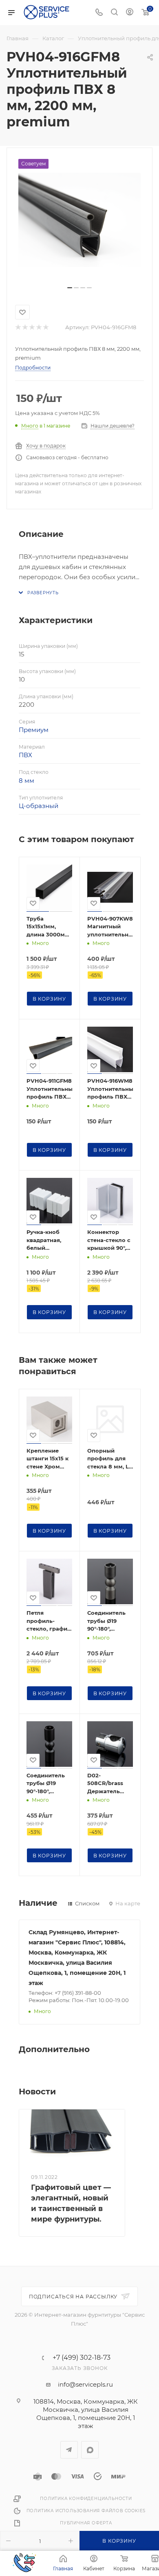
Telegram (69, 2450)
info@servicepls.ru (85, 2384)
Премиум (34, 730)
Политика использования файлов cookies (86, 2511)
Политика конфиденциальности (86, 2499)
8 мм (26, 781)
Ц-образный (39, 806)
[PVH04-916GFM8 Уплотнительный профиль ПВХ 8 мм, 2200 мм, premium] (79, 220)
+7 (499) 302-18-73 (82, 2358)
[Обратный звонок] (24, 2563)
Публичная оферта (86, 2523)
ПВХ (25, 755)
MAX (90, 2450)
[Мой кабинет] (130, 13)
